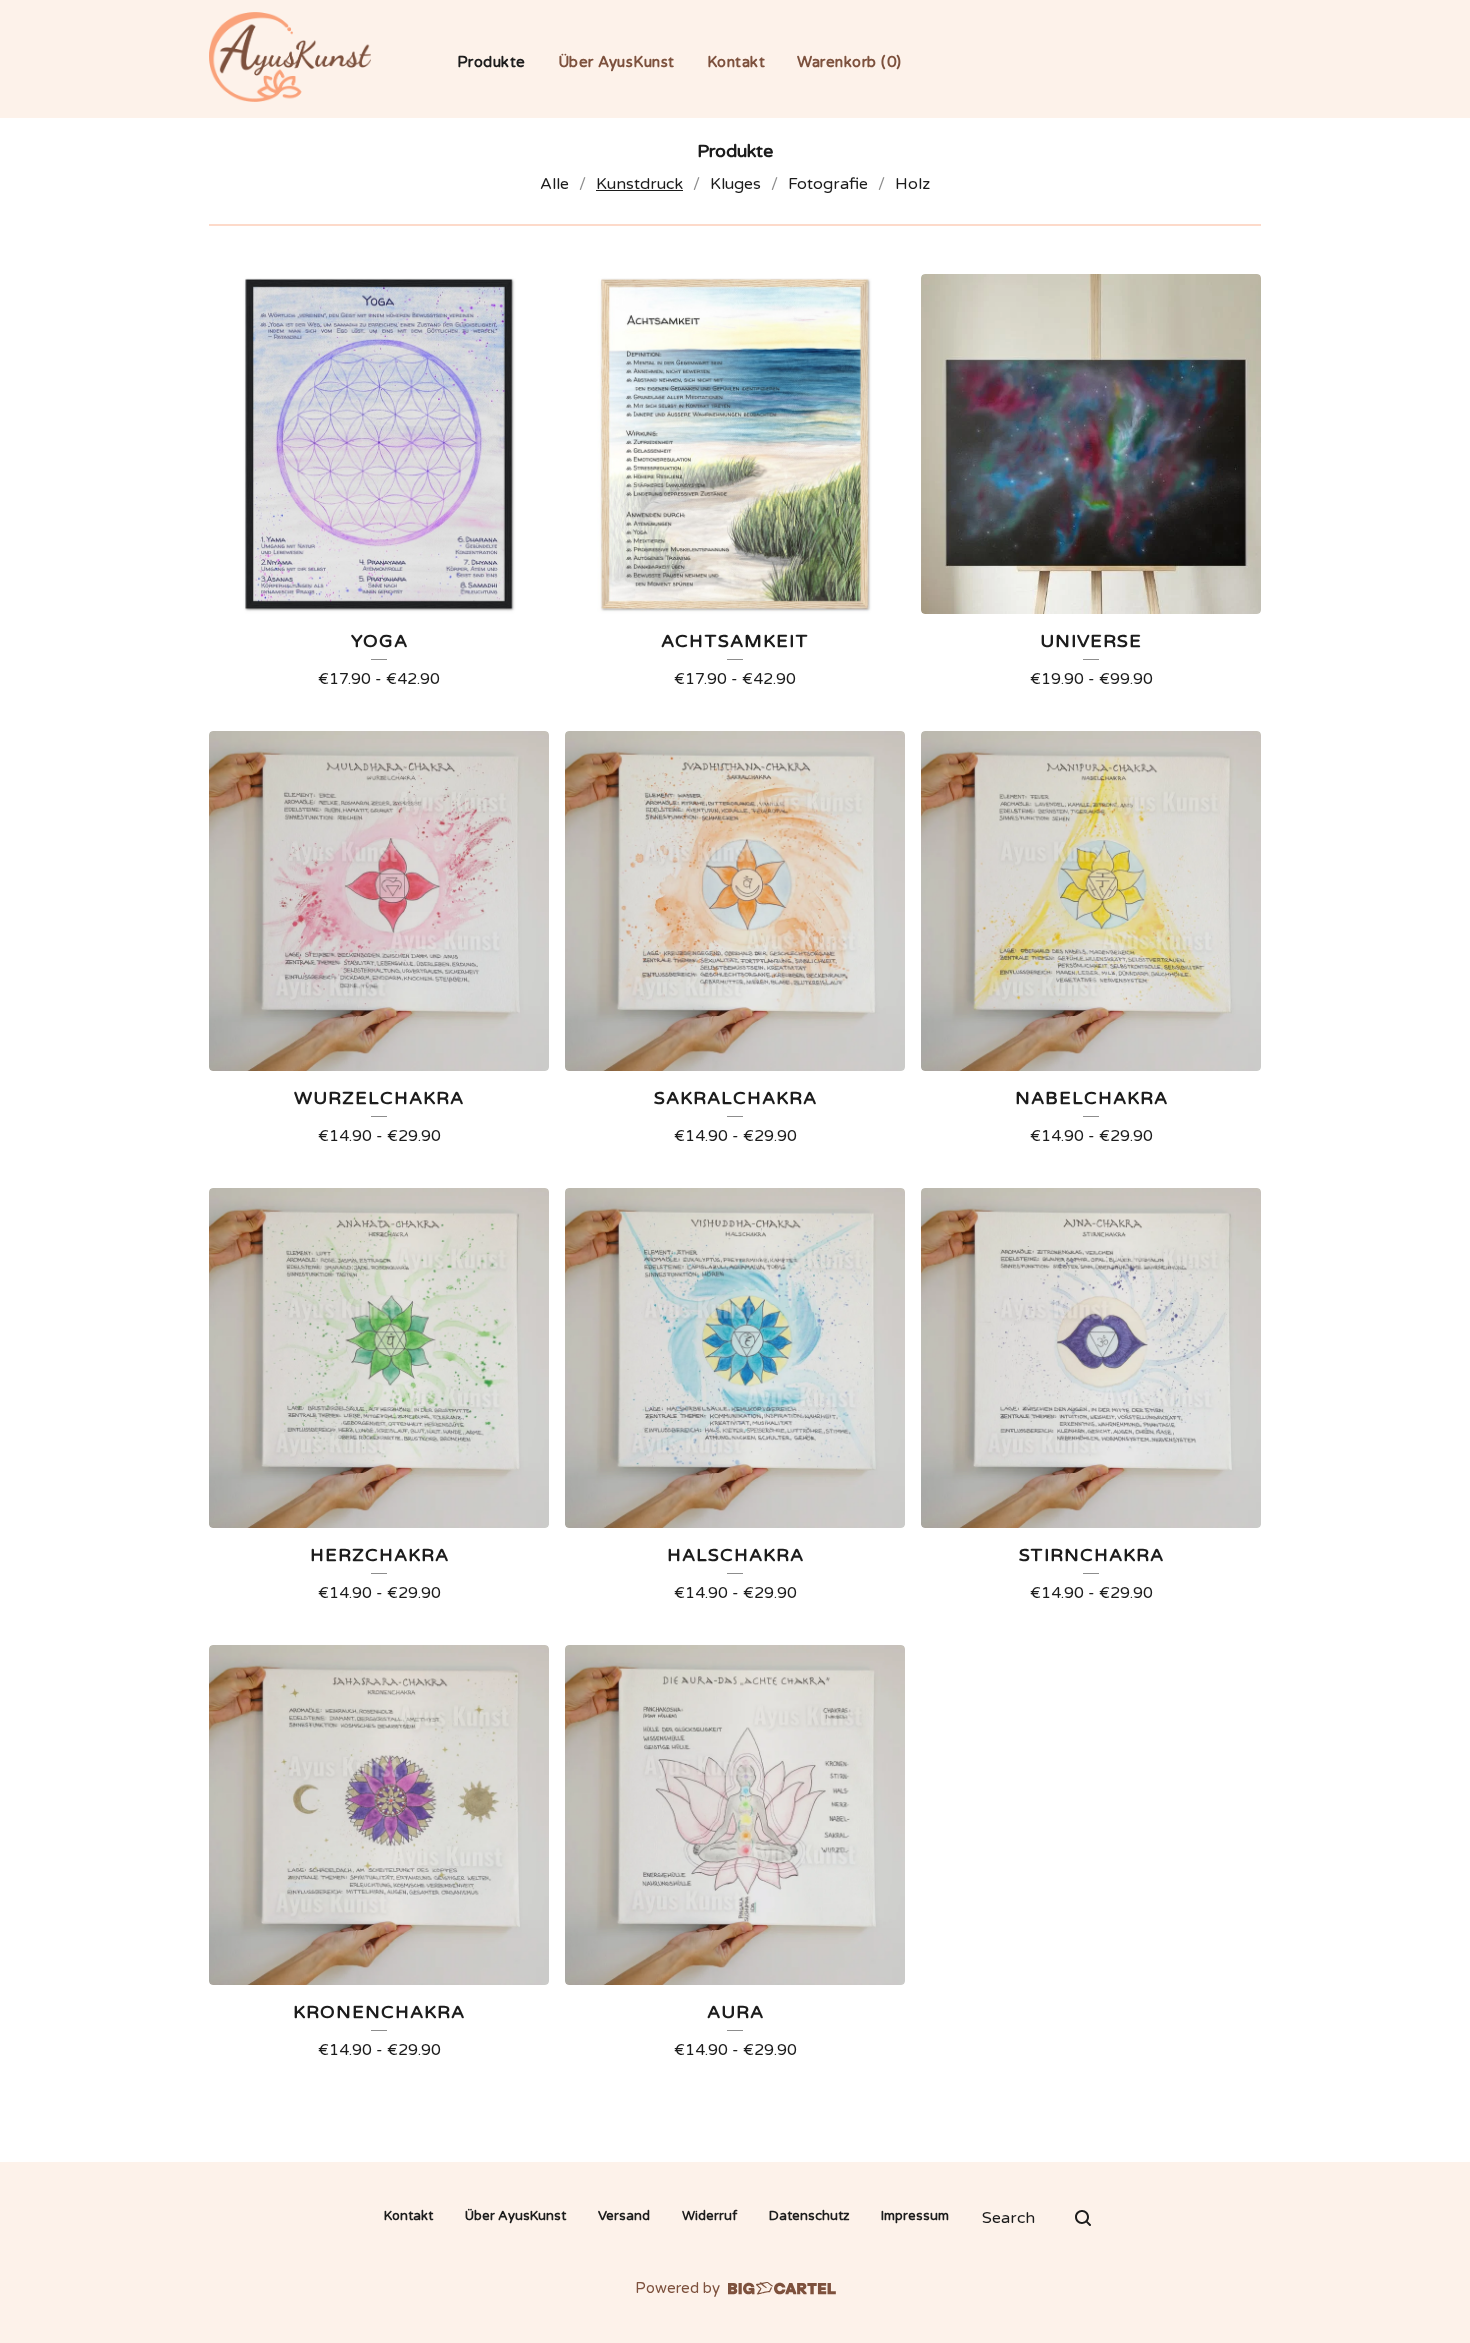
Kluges (735, 184)
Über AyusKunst (616, 62)
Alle (554, 184)
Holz (912, 184)
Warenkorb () (849, 62)
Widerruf (709, 2216)
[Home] (290, 57)
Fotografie (828, 184)
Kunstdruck (639, 184)
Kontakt (736, 62)
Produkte (491, 62)
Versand (624, 2216)
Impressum (915, 2216)
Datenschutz (809, 2216)
